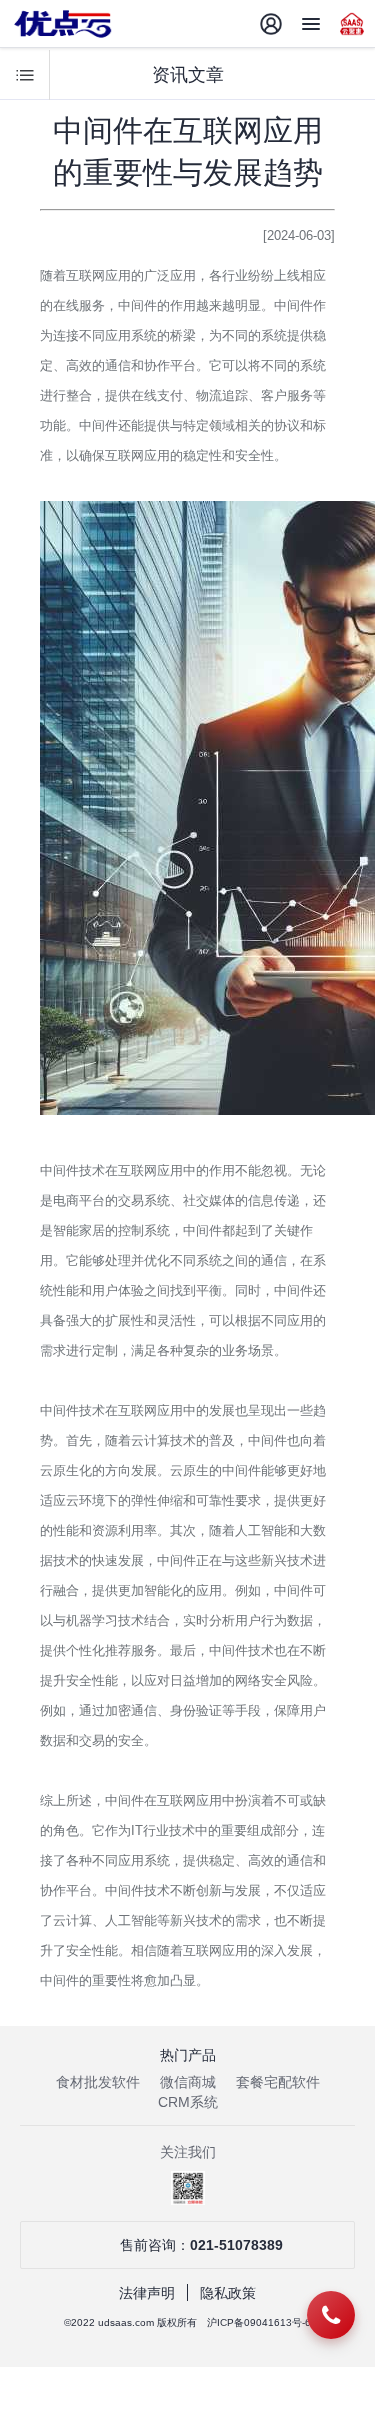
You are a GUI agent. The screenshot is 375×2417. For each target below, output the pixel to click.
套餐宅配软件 (278, 2082)
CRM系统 (188, 2102)
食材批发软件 (98, 2082)
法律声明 (147, 2293)
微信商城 (188, 2082)
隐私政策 (228, 2293)
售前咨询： (201, 2245)
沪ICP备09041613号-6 (259, 2322)
